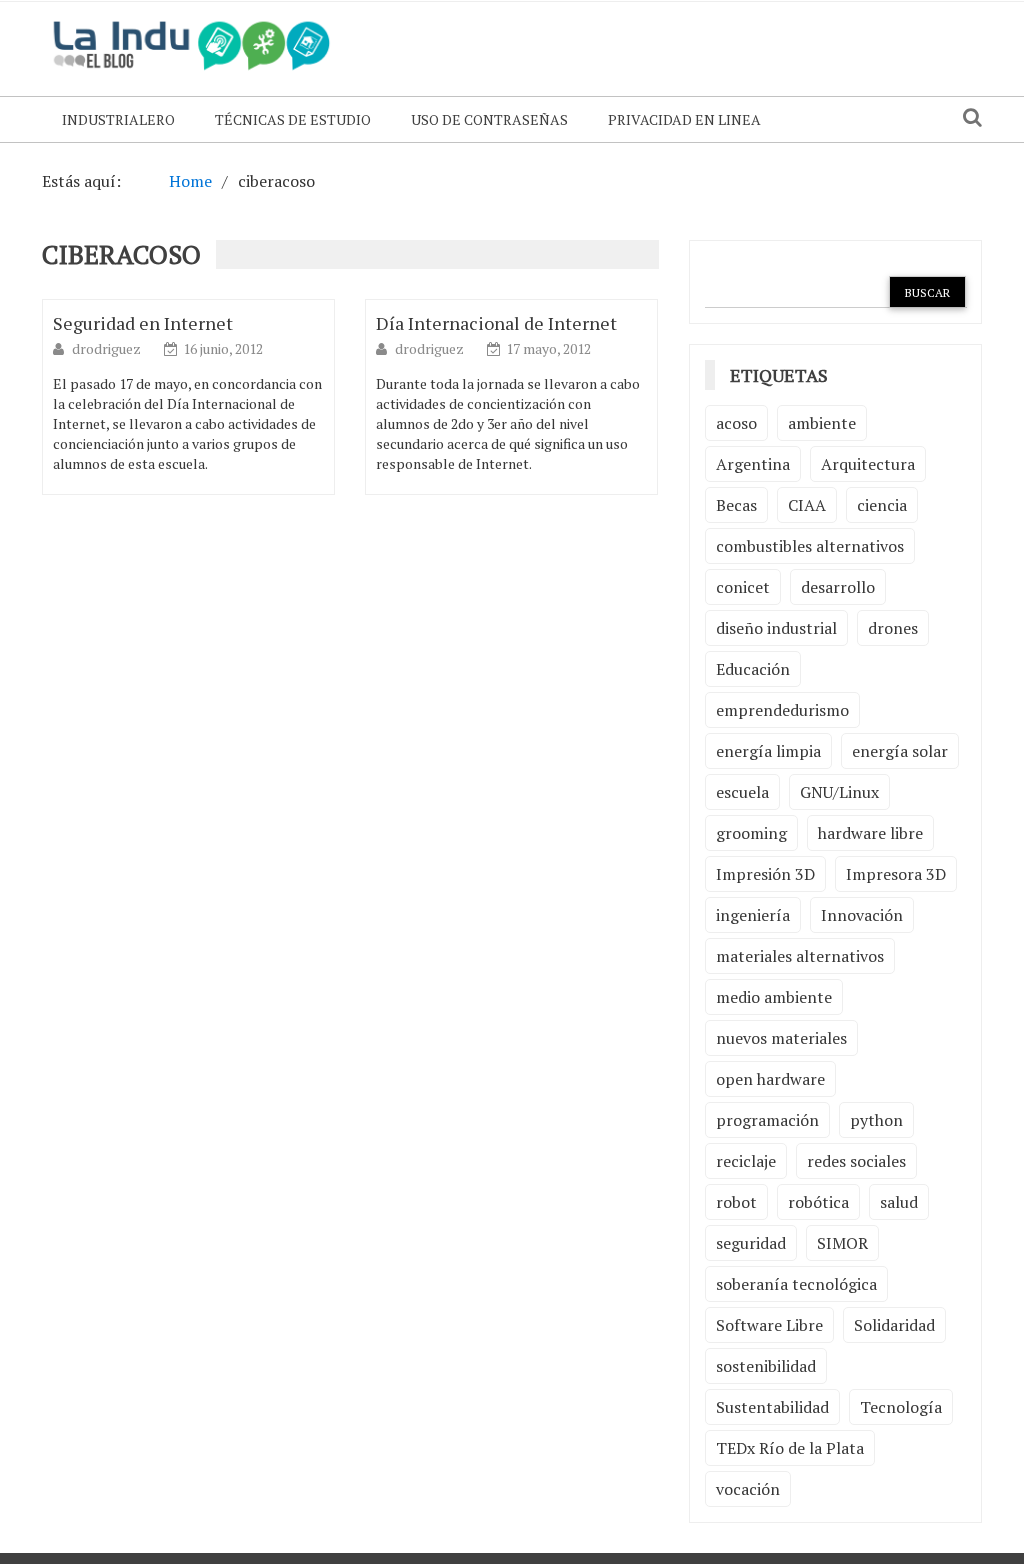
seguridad (751, 1243)
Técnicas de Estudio (293, 119)
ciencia (882, 505)
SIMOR (842, 1243)
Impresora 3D (896, 874)
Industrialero (118, 119)
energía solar (900, 751)
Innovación (862, 915)
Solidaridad (894, 1325)
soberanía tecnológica (796, 1284)
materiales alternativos (800, 956)
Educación (753, 669)
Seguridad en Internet (143, 323)
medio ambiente (774, 997)
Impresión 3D (765, 874)
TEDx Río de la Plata (790, 1448)
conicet (743, 587)
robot (736, 1202)
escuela (742, 792)
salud (899, 1202)
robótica (818, 1202)
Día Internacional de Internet (496, 323)
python (876, 1120)
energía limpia (768, 751)
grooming (751, 833)
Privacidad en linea (684, 119)
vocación (748, 1489)
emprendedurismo (782, 710)
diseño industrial (776, 628)
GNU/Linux (839, 792)
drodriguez (108, 348)
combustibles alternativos (810, 546)
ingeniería (753, 915)
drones (893, 628)
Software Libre (769, 1325)
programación (767, 1120)
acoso (736, 423)
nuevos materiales (781, 1038)
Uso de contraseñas (489, 119)
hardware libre (870, 833)
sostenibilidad (766, 1366)
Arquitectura (868, 464)
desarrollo (838, 587)
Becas (736, 505)
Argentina (753, 464)
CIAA (807, 505)
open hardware (770, 1079)
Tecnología (901, 1407)
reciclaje (746, 1161)
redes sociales (856, 1161)
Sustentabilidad (772, 1407)
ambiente (822, 423)
